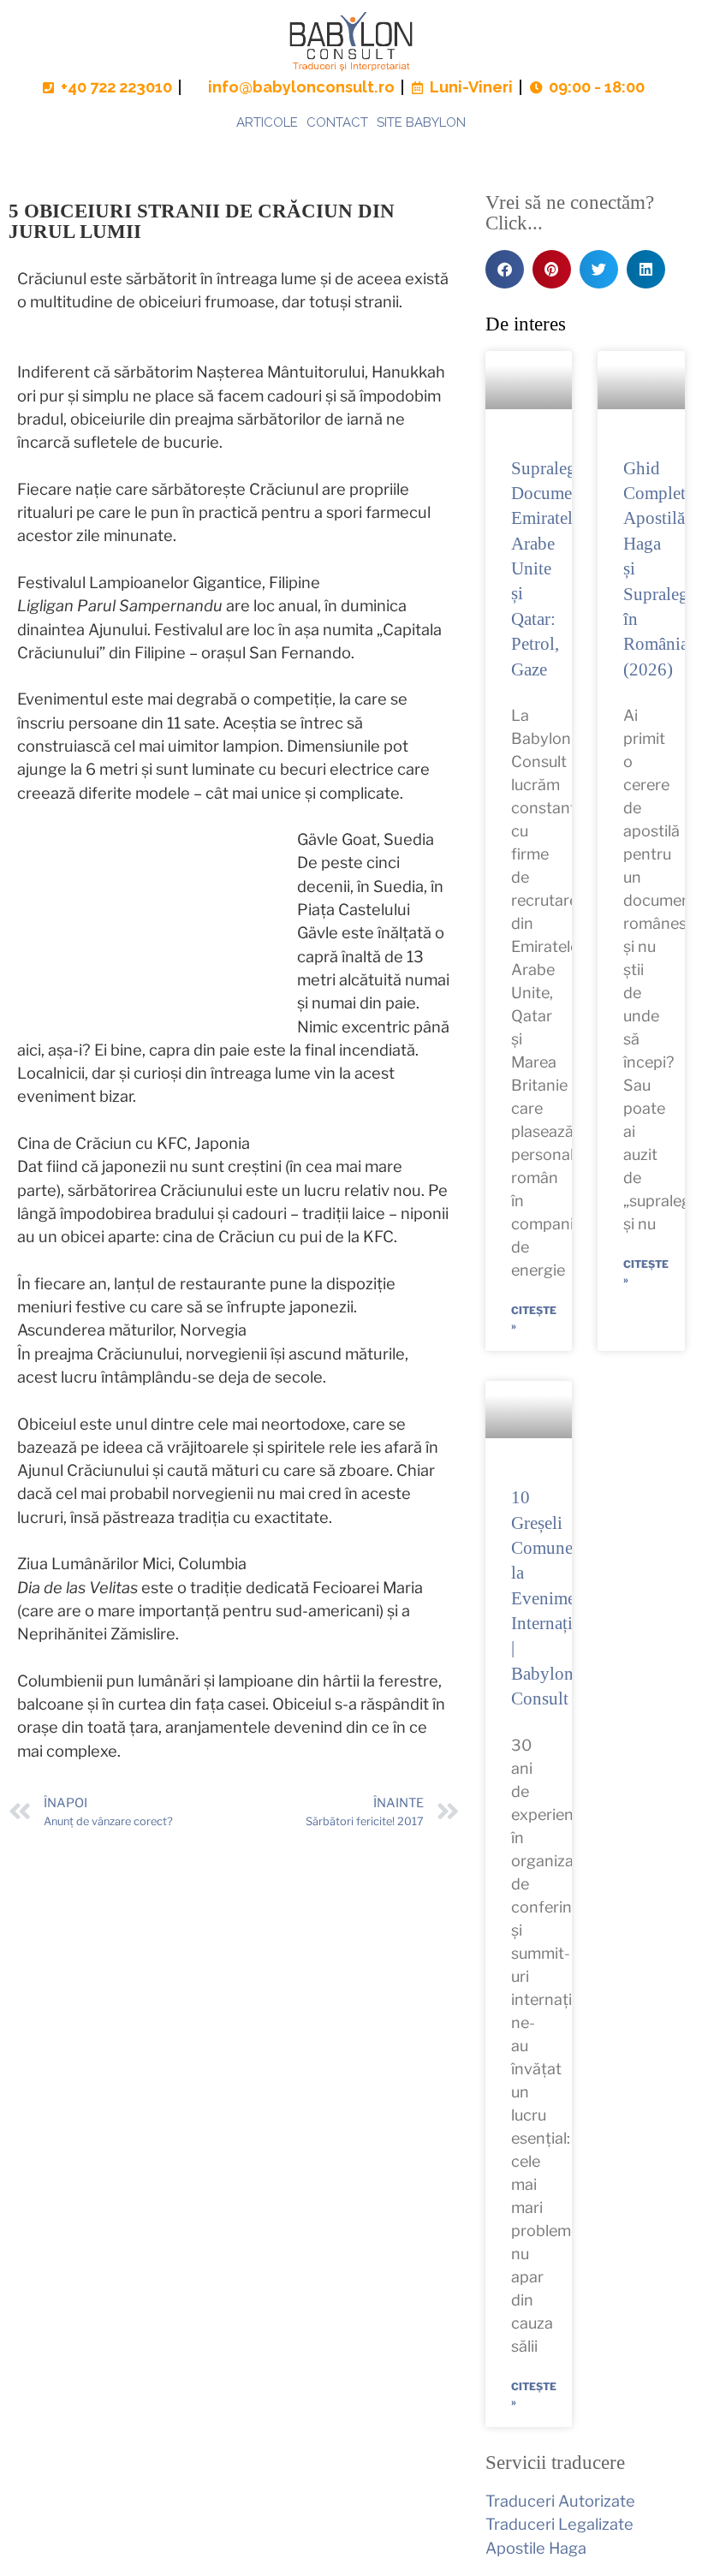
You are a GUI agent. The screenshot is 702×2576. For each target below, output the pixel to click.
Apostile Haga (536, 2548)
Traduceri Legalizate (559, 2524)
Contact (337, 122)
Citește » (534, 1318)
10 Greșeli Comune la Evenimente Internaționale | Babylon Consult (562, 1598)
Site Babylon (421, 122)
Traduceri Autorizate (560, 2501)
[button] (505, 269)
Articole (267, 122)
